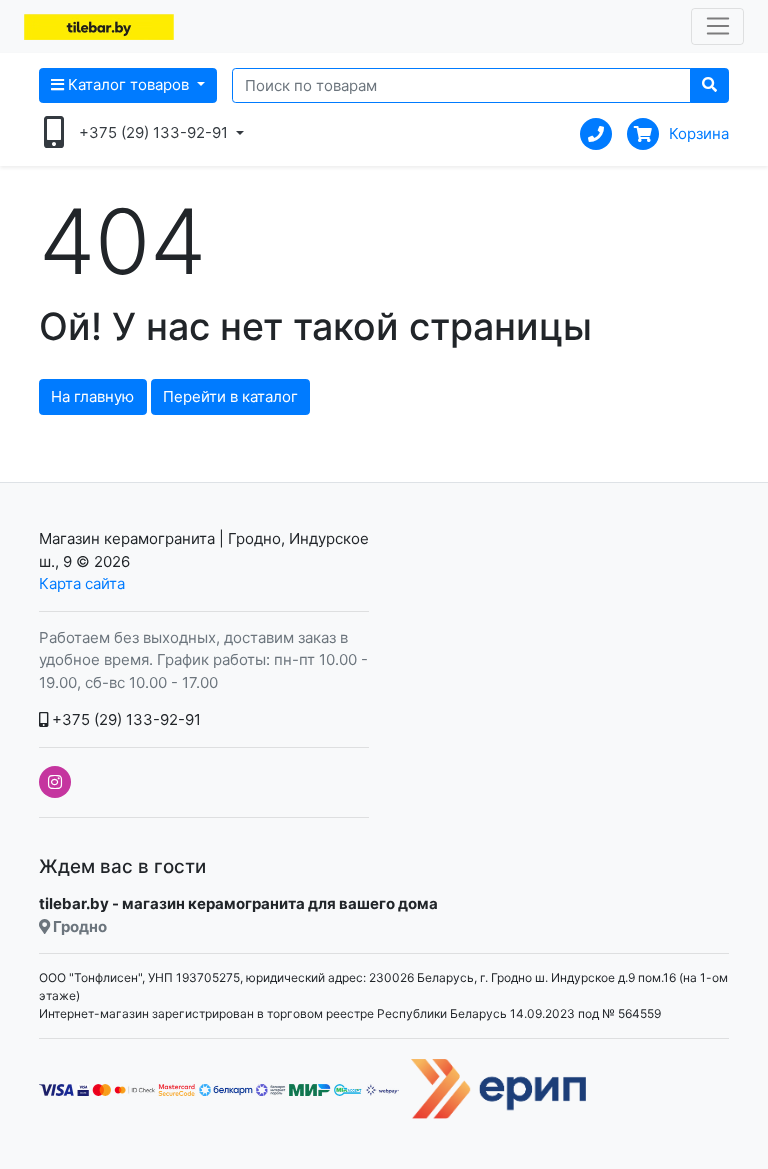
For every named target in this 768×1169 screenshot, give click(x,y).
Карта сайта (82, 583)
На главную (92, 396)
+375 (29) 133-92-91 (124, 719)
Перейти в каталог (230, 396)
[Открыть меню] (717, 27)
